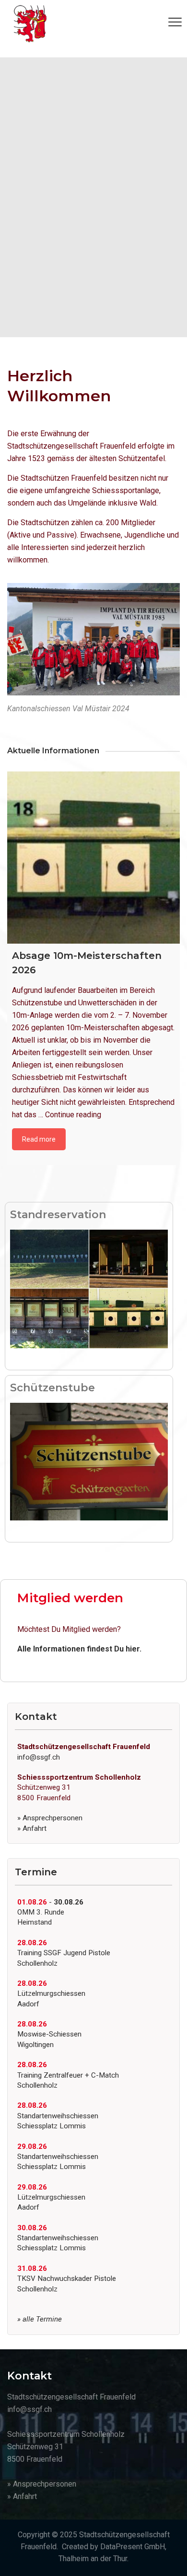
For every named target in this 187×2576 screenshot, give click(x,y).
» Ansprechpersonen (50, 1818)
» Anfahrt (32, 1828)
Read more (39, 1139)
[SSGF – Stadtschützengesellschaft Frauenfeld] (30, 24)
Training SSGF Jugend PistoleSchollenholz (64, 1953)
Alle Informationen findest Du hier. (79, 1649)
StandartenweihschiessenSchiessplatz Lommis (58, 2116)
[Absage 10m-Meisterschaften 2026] (93, 858)
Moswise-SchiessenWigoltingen (49, 2034)
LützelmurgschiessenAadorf (51, 1994)
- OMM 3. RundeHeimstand (50, 1912)
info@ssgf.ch (39, 1757)
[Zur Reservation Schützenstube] (89, 1461)
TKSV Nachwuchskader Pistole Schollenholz (67, 2279)
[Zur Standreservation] (89, 1288)
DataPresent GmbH (133, 2547)
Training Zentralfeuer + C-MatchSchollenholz (68, 2075)
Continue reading (73, 1115)
